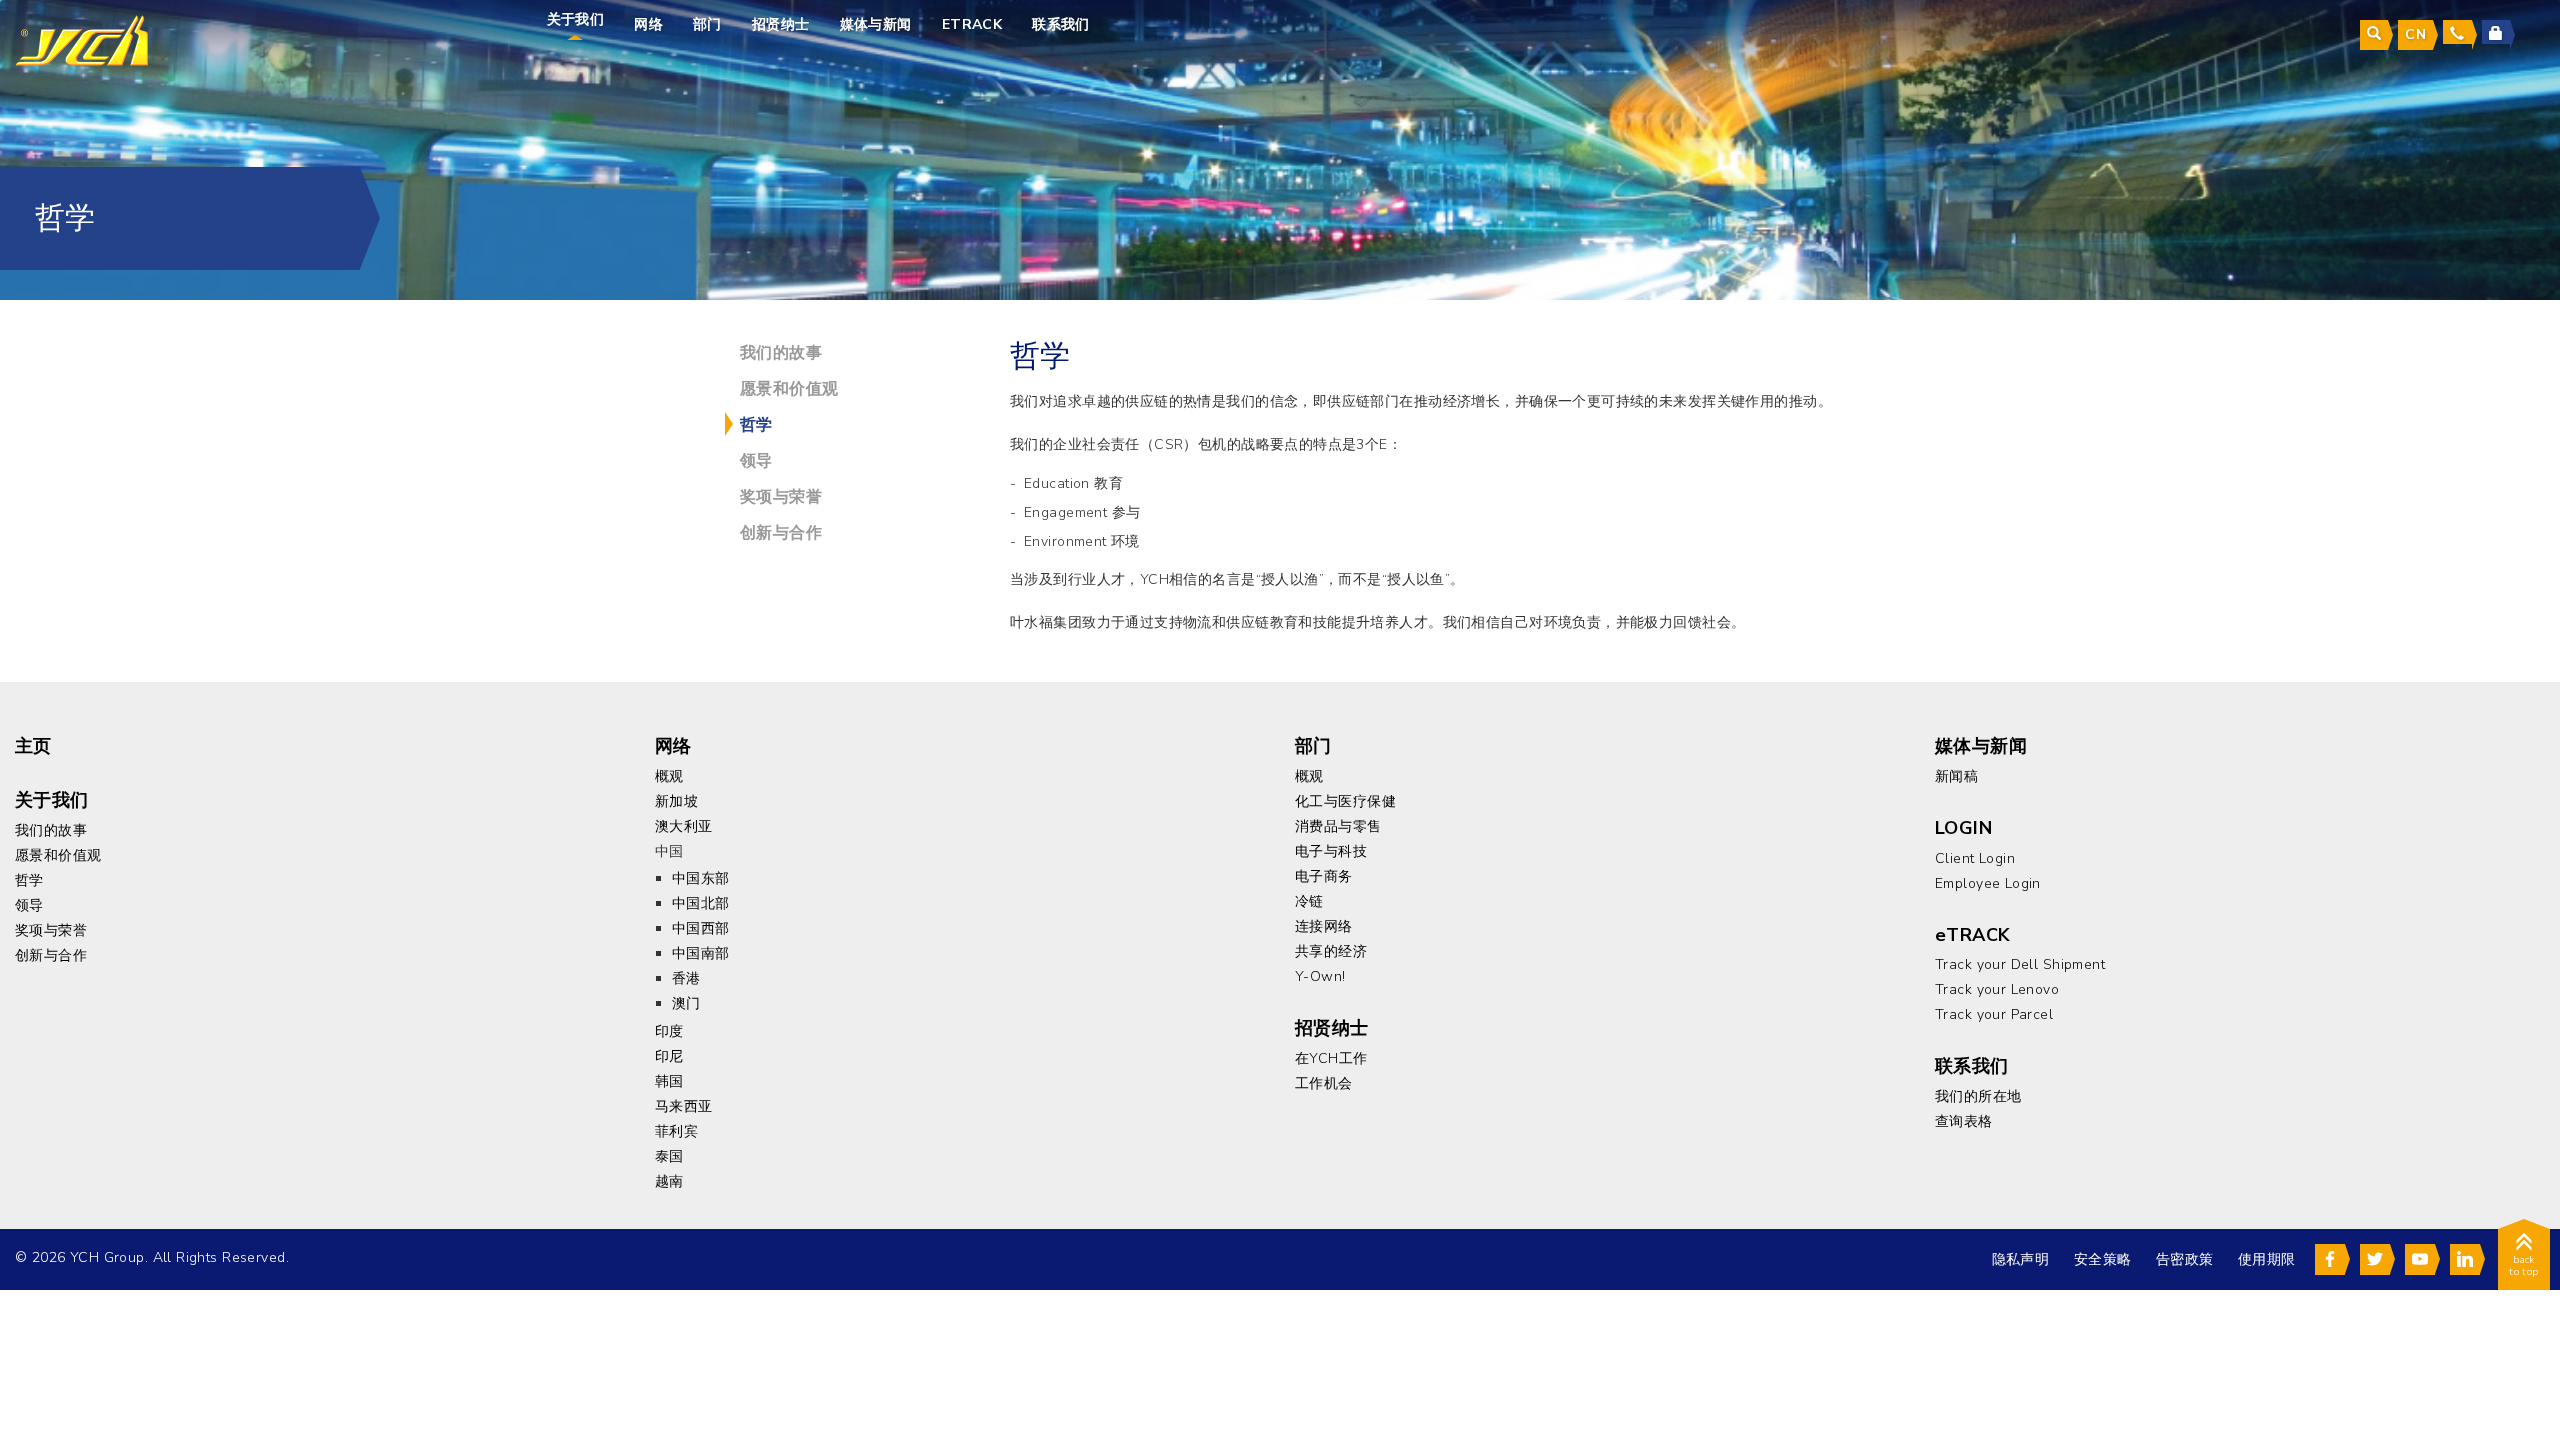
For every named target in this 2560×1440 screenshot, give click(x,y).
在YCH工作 (1331, 1058)
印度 (669, 1031)
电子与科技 (1331, 851)
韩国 (669, 1081)
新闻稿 (1956, 776)
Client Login (1975, 858)
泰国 (669, 1156)
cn (2415, 34)
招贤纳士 (781, 24)
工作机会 (1324, 1083)
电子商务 (1324, 876)
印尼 (669, 1056)
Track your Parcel (1994, 1014)
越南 (669, 1181)
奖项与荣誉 (781, 497)
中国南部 (701, 953)
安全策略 (2103, 1259)
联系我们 (1061, 24)
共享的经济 (1331, 951)
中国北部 (701, 903)
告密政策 (2185, 1259)
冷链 (1309, 901)
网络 (648, 24)
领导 (756, 461)
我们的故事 (781, 353)
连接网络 (1324, 926)
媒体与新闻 (876, 24)
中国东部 (701, 878)
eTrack (972, 24)
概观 (669, 776)
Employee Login (1988, 883)
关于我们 (576, 19)
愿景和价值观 (789, 389)
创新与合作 (781, 533)
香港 (686, 978)
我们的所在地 (1978, 1096)
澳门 (686, 1003)
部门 (707, 24)
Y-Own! (1320, 976)
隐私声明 (2021, 1259)
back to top (2524, 1266)
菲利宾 (676, 1131)
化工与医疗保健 (1345, 801)
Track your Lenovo (1997, 989)
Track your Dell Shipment (2020, 964)
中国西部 (701, 928)
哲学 (756, 425)
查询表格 (1964, 1121)
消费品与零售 (1338, 826)
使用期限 (2267, 1259)
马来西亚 (684, 1106)
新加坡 (676, 801)
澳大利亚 (684, 826)
